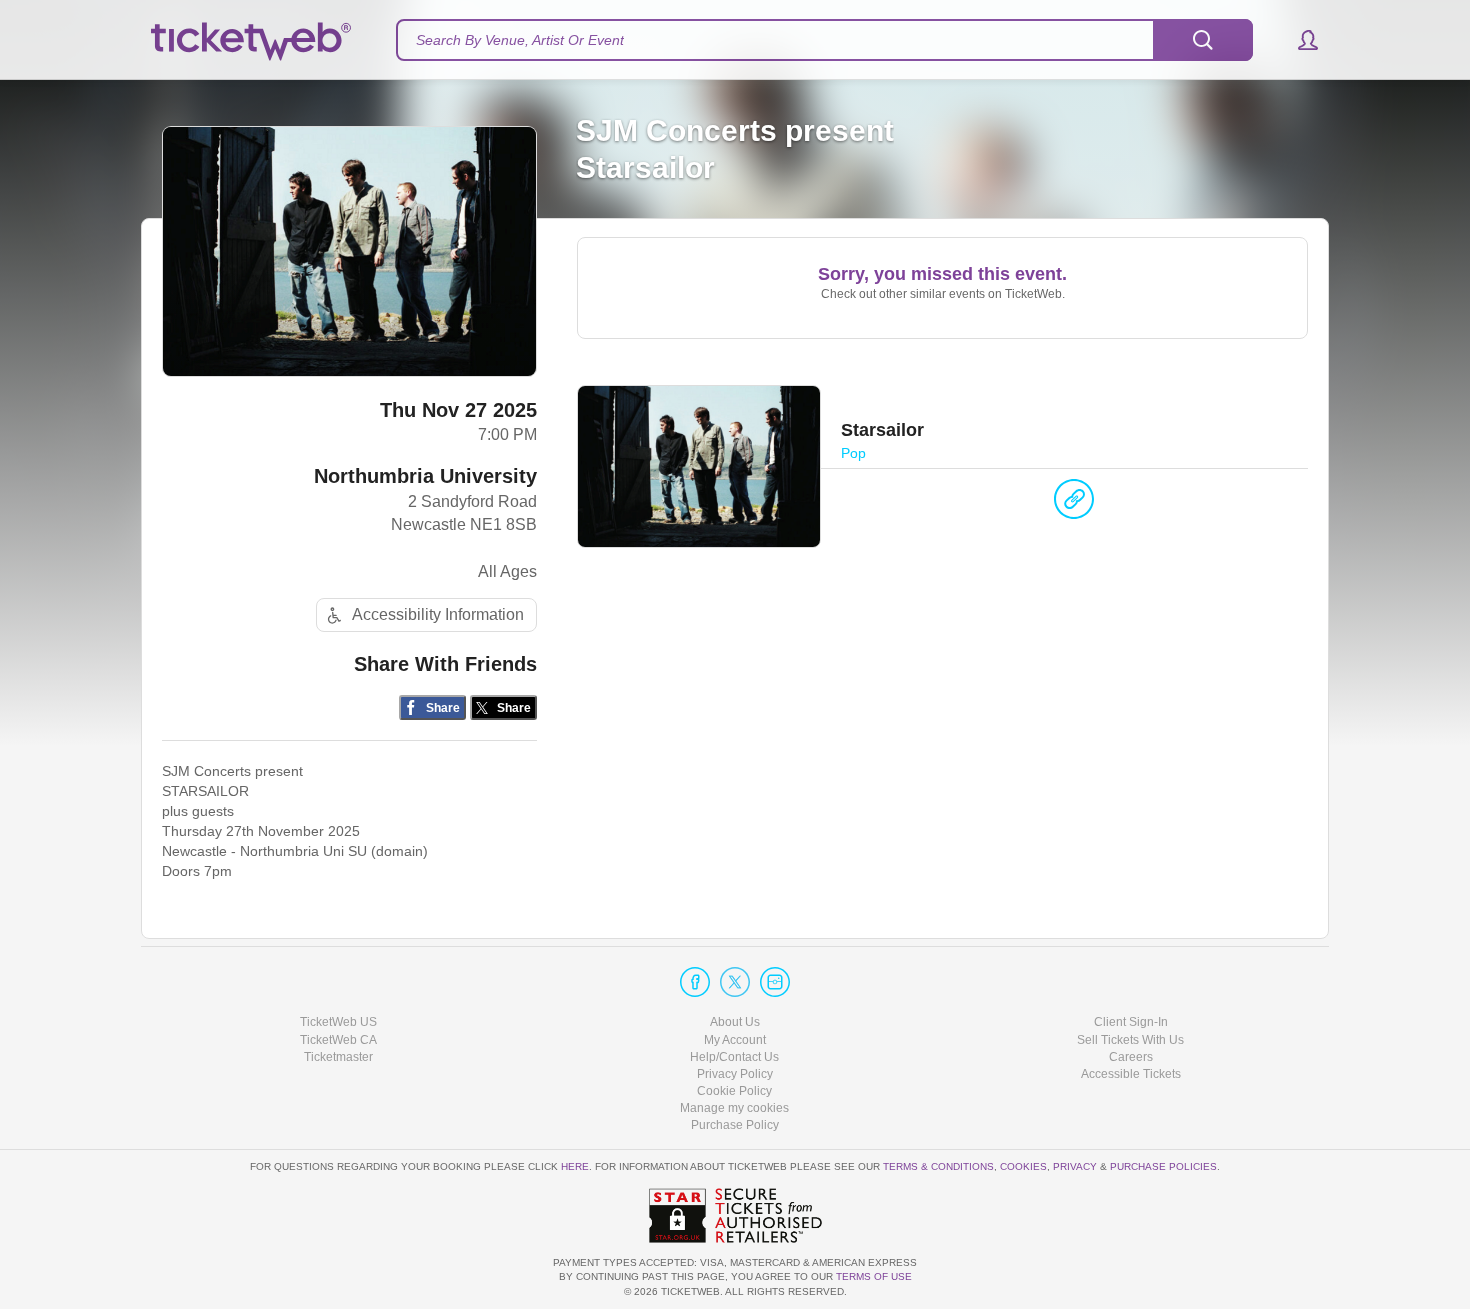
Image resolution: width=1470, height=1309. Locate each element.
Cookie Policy (734, 1091)
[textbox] (824, 40)
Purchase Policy (735, 1125)
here (575, 1166)
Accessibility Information (438, 614)
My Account (735, 1040)
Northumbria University (425, 476)
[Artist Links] (1074, 504)
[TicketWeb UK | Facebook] (695, 982)
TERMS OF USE (874, 1276)
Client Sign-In (1131, 1022)
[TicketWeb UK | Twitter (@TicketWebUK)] (735, 982)
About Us (735, 1022)
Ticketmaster (338, 1057)
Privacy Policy (735, 1074)
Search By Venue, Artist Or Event (520, 40)
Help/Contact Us (734, 1057)
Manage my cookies (734, 1108)
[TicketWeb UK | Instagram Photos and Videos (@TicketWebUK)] (775, 982)
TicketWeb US (338, 1022)
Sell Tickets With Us (1130, 1040)
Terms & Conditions (938, 1166)
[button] (1298, 40)
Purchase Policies (1163, 1166)
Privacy (1075, 1166)
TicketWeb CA (338, 1040)
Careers (1131, 1057)
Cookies (1023, 1166)
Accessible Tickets (1131, 1074)
